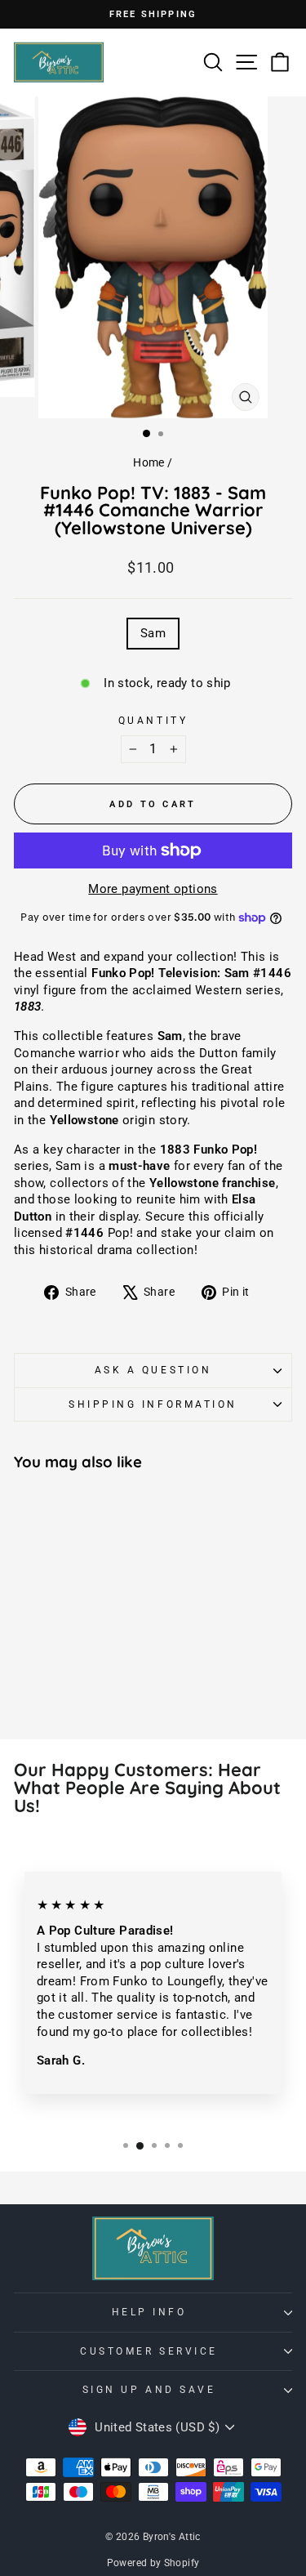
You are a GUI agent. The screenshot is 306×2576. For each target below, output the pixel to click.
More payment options (153, 889)
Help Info (149, 2312)
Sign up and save (149, 2390)
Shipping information (153, 1404)
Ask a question (153, 1370)
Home (149, 462)
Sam (153, 633)
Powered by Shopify (153, 2563)
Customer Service (149, 2351)
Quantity (153, 721)
